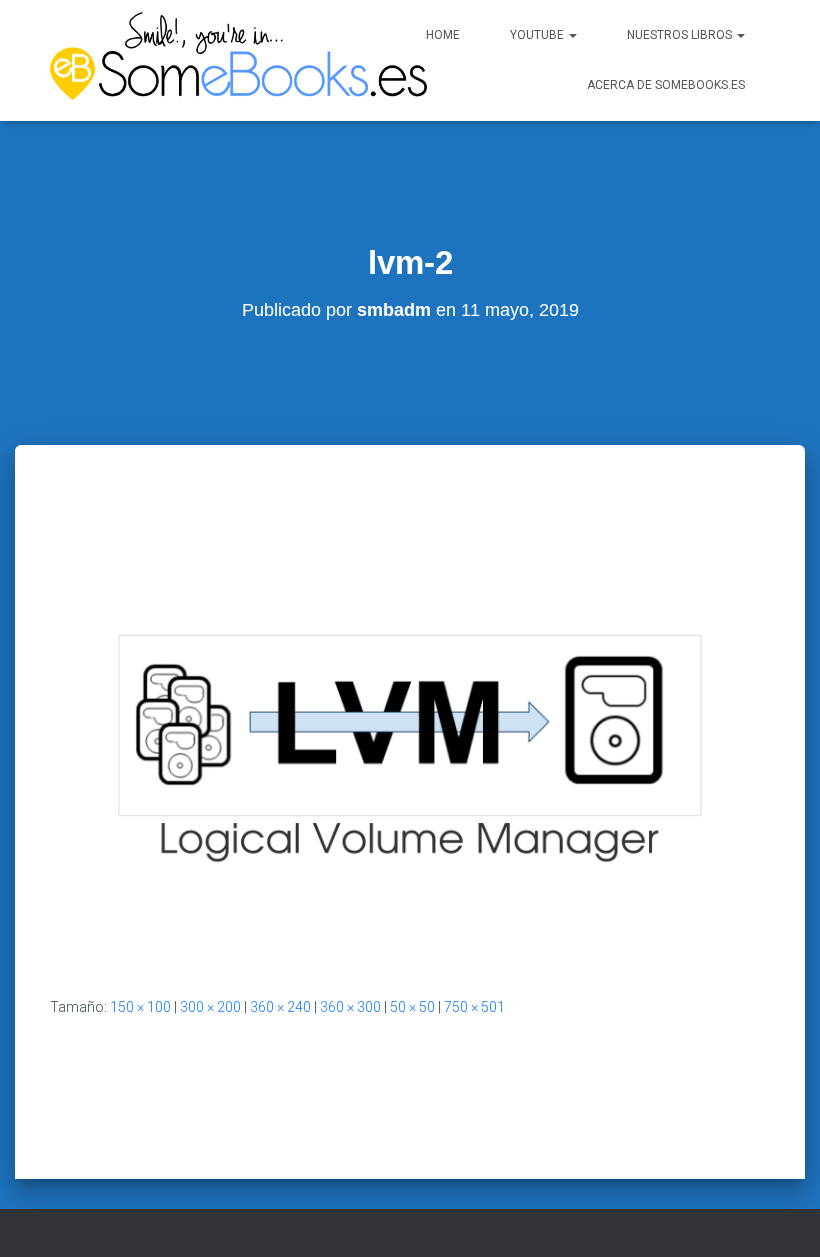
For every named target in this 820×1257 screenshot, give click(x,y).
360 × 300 (350, 1007)
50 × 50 (412, 1007)
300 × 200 (210, 1007)
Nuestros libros (681, 35)
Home (443, 35)
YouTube (538, 35)
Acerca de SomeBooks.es (666, 85)
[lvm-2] (410, 724)
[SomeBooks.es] (195, 60)
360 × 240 (280, 1007)
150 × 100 (140, 1007)
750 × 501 (474, 1007)
